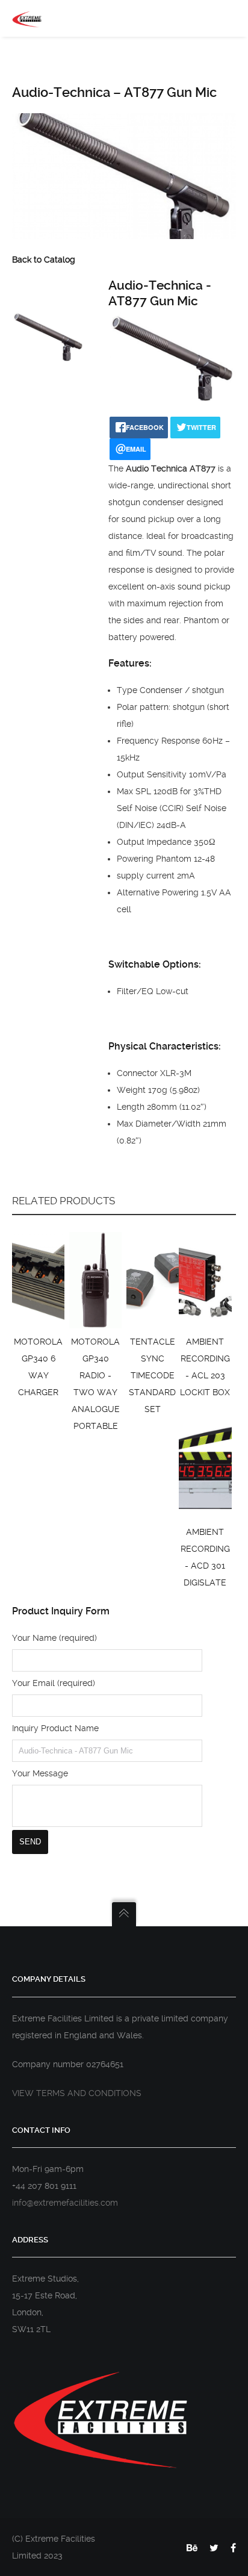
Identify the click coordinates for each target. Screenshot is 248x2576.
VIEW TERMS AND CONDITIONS (77, 2093)
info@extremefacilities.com (65, 2203)
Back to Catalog (44, 260)
